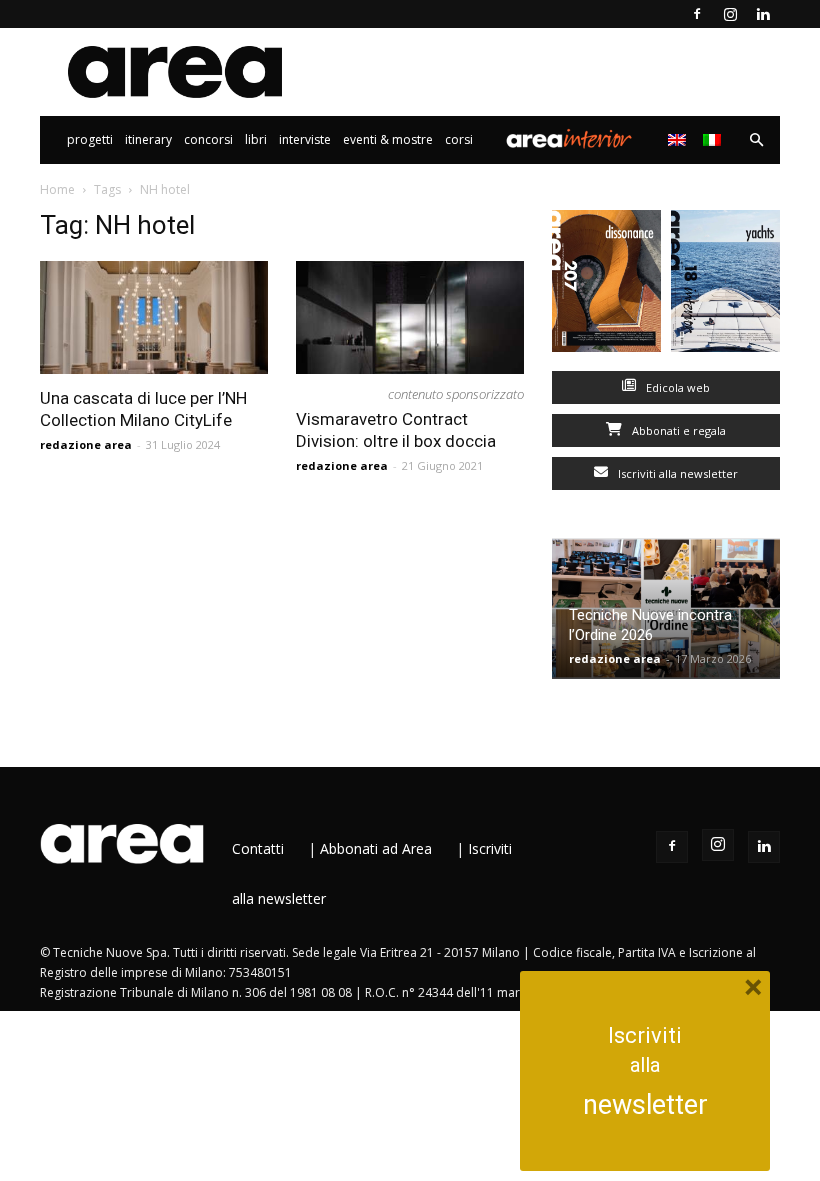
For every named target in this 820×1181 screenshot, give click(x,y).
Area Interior (569, 140)
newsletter (645, 1105)
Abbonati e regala (677, 430)
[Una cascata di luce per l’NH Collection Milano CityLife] (154, 317)
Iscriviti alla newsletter (676, 473)
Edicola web (676, 387)
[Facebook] (697, 14)
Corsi (459, 139)
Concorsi (208, 139)
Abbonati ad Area (376, 848)
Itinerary (148, 139)
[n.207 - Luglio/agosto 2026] (606, 285)
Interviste (305, 139)
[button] (756, 140)
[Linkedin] (763, 14)
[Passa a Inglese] (679, 140)
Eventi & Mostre (388, 139)
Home (57, 189)
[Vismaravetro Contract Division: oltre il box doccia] (410, 317)
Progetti (90, 139)
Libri (256, 139)
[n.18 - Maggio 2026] (725, 285)
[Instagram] (730, 14)
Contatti (258, 848)
